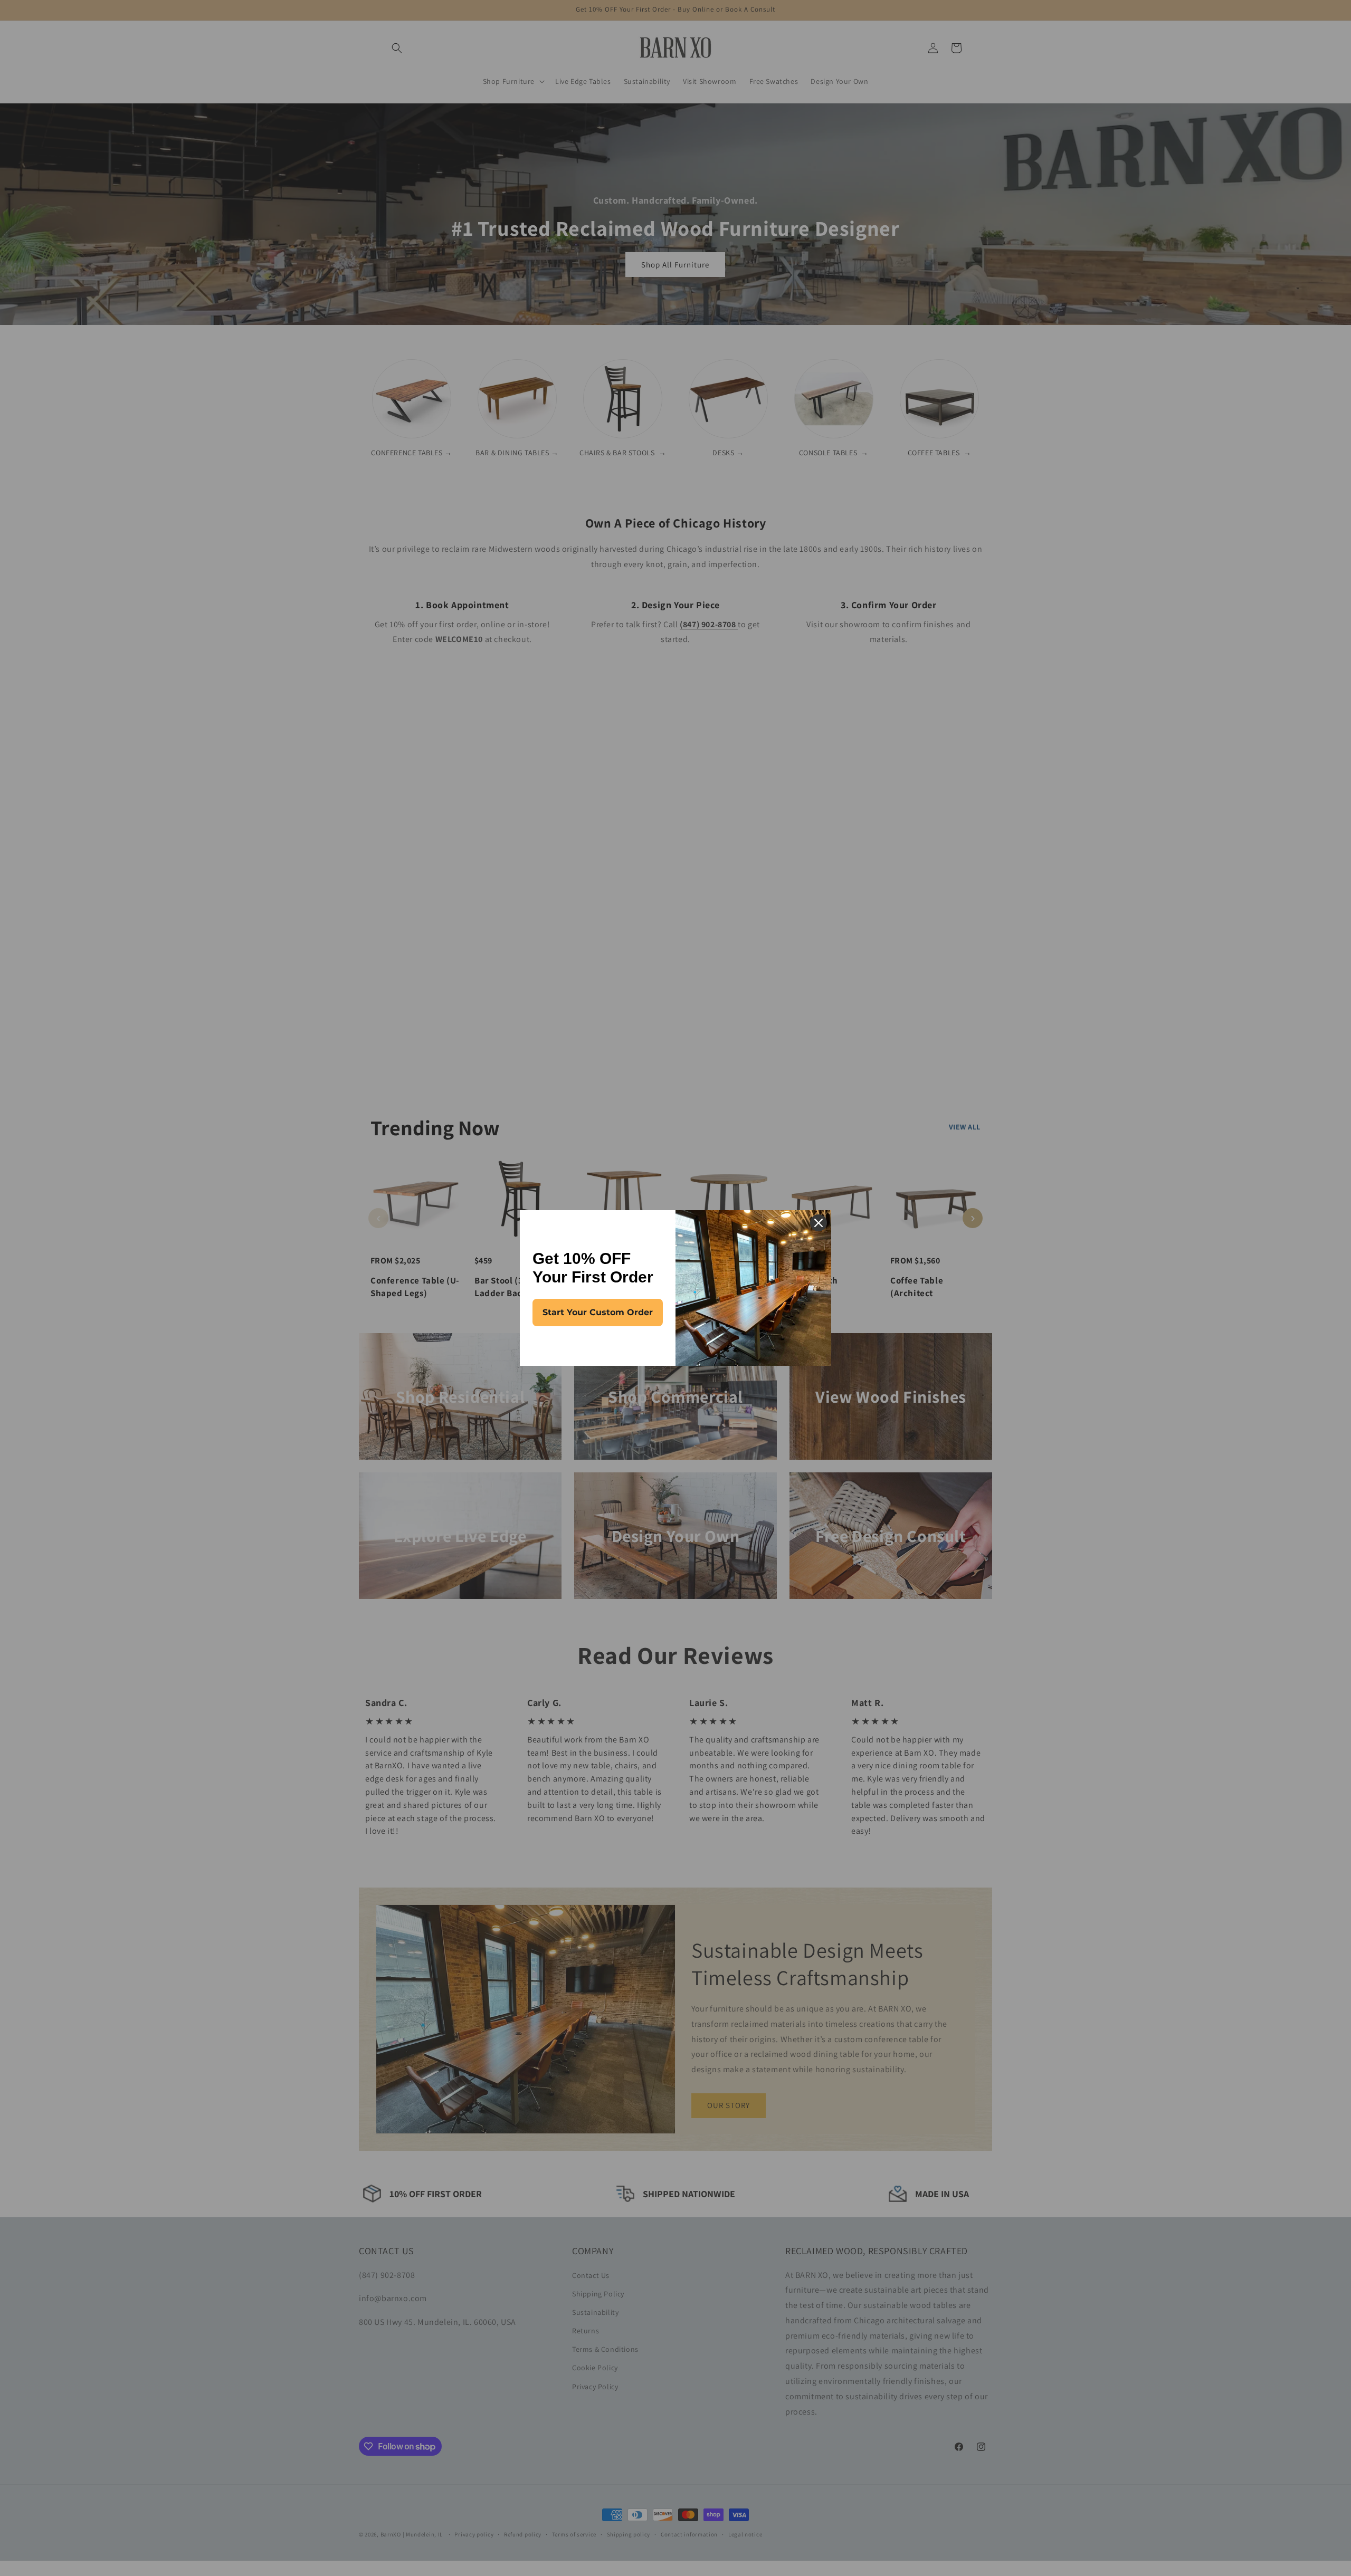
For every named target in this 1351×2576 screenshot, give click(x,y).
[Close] (819, 1223)
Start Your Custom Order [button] (598, 1312)
